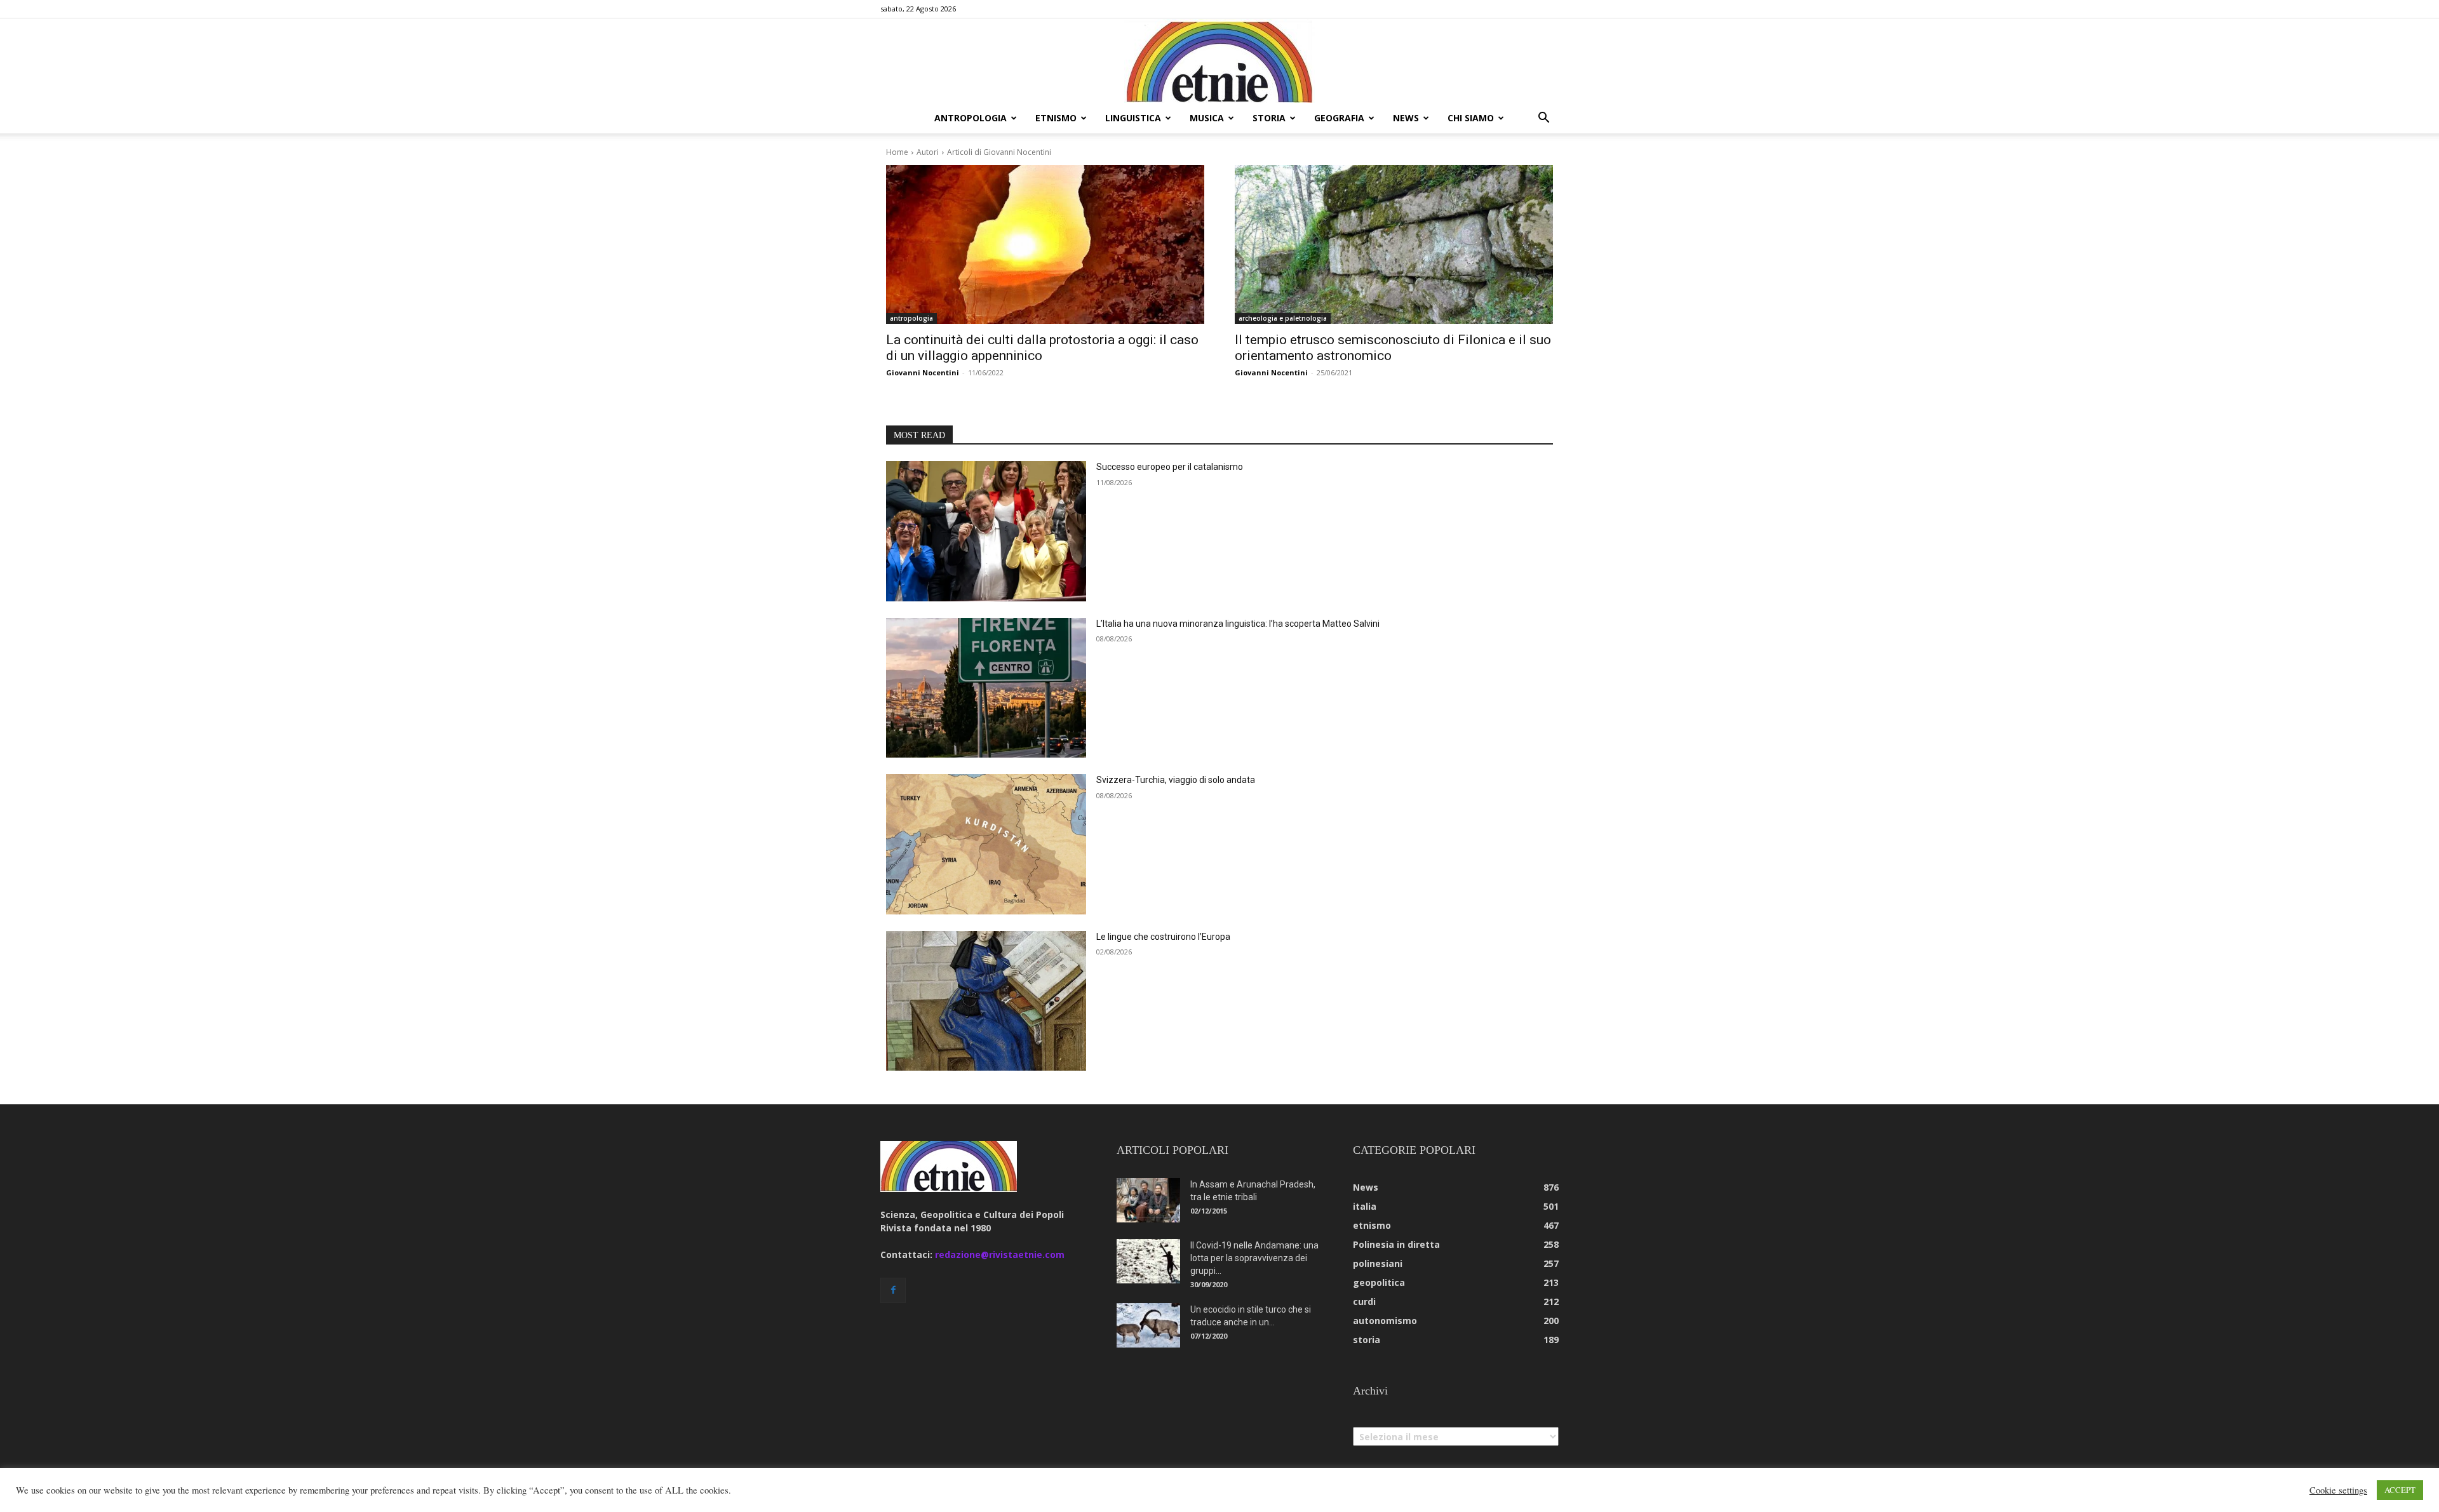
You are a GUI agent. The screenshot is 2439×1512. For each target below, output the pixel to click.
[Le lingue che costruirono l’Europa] (986, 1001)
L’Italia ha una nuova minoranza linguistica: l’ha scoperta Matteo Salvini (1238, 624)
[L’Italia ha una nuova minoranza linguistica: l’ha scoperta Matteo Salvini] (986, 688)
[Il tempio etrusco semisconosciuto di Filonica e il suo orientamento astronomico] (1394, 245)
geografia (1339, 118)
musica (1207, 118)
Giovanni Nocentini (923, 372)
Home (897, 152)
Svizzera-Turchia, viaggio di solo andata (1176, 780)
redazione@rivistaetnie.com (1000, 1254)
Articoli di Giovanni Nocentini (999, 152)
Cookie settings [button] (2338, 1490)
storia (1269, 118)
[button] (1543, 119)
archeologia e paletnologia (1283, 318)
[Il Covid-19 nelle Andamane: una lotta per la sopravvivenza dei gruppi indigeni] (1148, 1261)
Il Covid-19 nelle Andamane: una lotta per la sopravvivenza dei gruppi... (1254, 1258)
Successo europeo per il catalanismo (1170, 467)
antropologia (971, 118)
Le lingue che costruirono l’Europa (1163, 937)
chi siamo (1471, 118)
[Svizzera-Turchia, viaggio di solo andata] (986, 844)
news (1406, 118)
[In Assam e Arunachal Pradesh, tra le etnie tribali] (1148, 1200)
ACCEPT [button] (2400, 1490)
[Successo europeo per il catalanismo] (986, 531)
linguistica (1133, 118)
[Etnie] (1219, 61)
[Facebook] (893, 1290)
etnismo (1056, 118)
